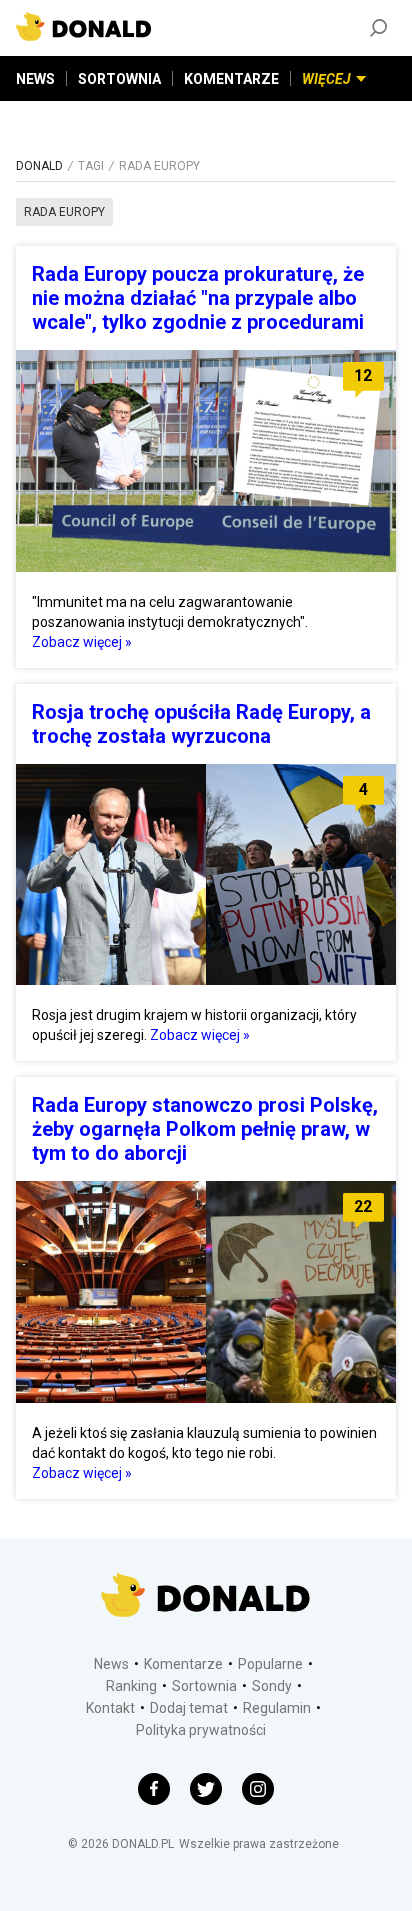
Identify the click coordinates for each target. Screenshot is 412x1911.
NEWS (35, 79)
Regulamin (277, 1708)
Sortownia (204, 1686)
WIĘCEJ (326, 79)
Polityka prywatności (201, 1730)
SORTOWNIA (119, 79)
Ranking (131, 1686)
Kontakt (110, 1708)
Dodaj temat (189, 1708)
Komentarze (183, 1664)
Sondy (272, 1686)
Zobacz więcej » (82, 642)
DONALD (39, 166)
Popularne (270, 1664)
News (111, 1664)
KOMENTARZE (231, 79)
